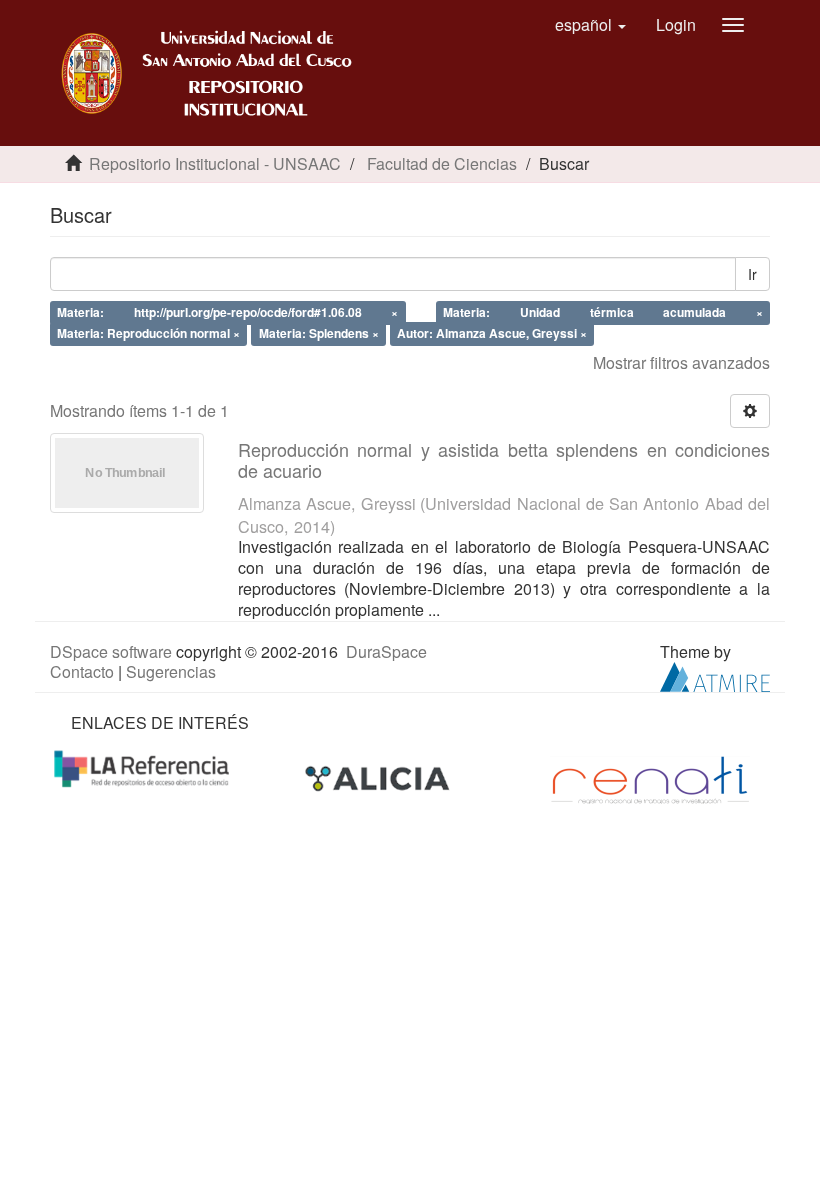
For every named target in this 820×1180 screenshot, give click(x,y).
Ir (752, 274)
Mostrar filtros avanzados (681, 362)
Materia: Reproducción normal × (148, 333)
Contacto (82, 671)
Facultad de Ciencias (442, 163)
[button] (590, 25)
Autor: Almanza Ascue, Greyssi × (492, 333)
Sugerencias (171, 671)
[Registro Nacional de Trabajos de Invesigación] (650, 778)
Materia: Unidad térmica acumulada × (602, 312)
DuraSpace (386, 651)
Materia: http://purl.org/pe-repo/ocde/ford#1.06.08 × (227, 312)
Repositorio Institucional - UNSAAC (215, 163)
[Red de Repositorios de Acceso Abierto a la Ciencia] (144, 767)
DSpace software (111, 651)
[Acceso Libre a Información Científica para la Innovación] (379, 778)
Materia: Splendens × (319, 333)
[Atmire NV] (715, 675)
